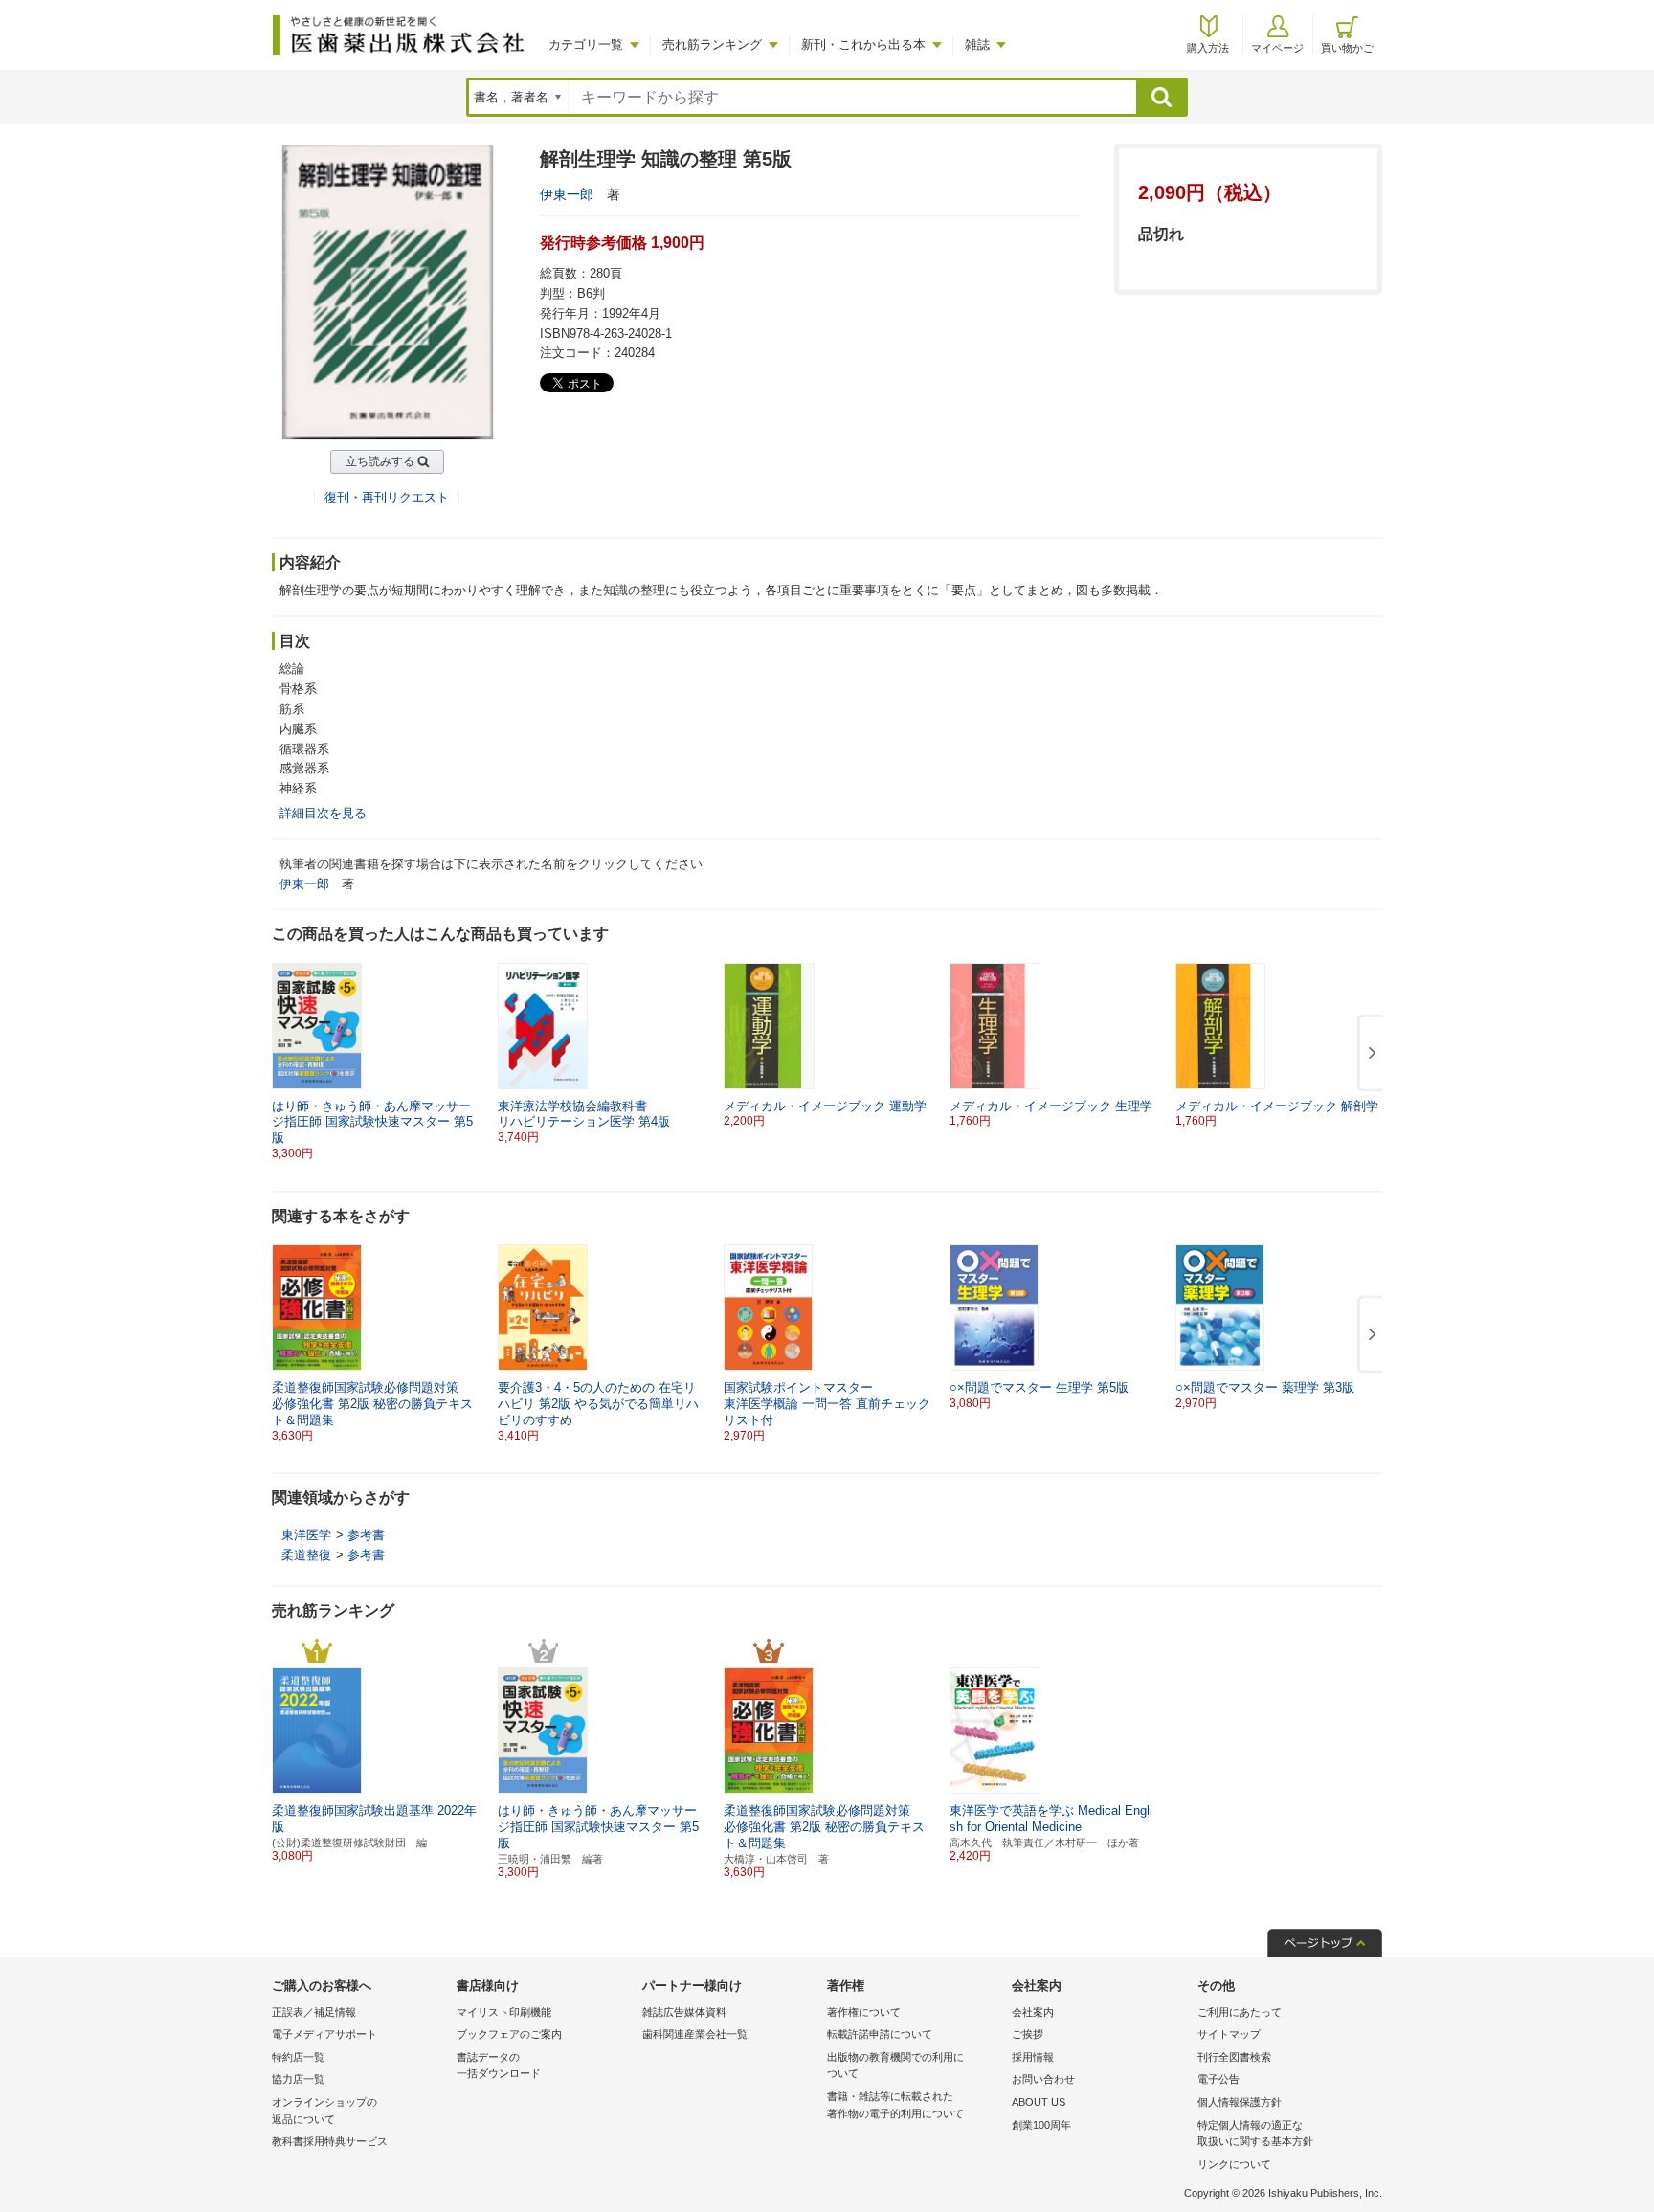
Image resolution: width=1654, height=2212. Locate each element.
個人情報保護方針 (1240, 2102)
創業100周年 (1041, 2125)
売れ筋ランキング (712, 45)
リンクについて (1234, 2164)
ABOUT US (1039, 2102)
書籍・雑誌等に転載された (895, 2105)
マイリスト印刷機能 (504, 2012)
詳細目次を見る (323, 813)
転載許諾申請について (880, 2034)
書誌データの (499, 2066)
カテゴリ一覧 (586, 45)
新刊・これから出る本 (863, 45)
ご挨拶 (1028, 2034)
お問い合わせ (1043, 2079)
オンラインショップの (324, 2111)
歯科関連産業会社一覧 (695, 2034)
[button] (1369, 1054)
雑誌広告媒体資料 (684, 2012)
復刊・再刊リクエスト (387, 497)
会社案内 (1033, 2012)
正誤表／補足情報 (314, 2012)
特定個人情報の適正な (1255, 2134)
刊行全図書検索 (1234, 2057)
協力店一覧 (298, 2079)
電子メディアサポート (324, 2034)
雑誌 (977, 45)
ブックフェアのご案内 (509, 2034)
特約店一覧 (298, 2057)
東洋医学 (306, 1535)
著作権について (864, 2012)
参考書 (366, 1535)
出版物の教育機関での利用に (895, 2066)
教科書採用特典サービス (330, 2141)
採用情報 (1033, 2057)
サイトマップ (1229, 2034)
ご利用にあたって (1240, 2012)
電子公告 (1218, 2079)
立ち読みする (380, 461)
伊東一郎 (567, 194)
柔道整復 (306, 1555)
